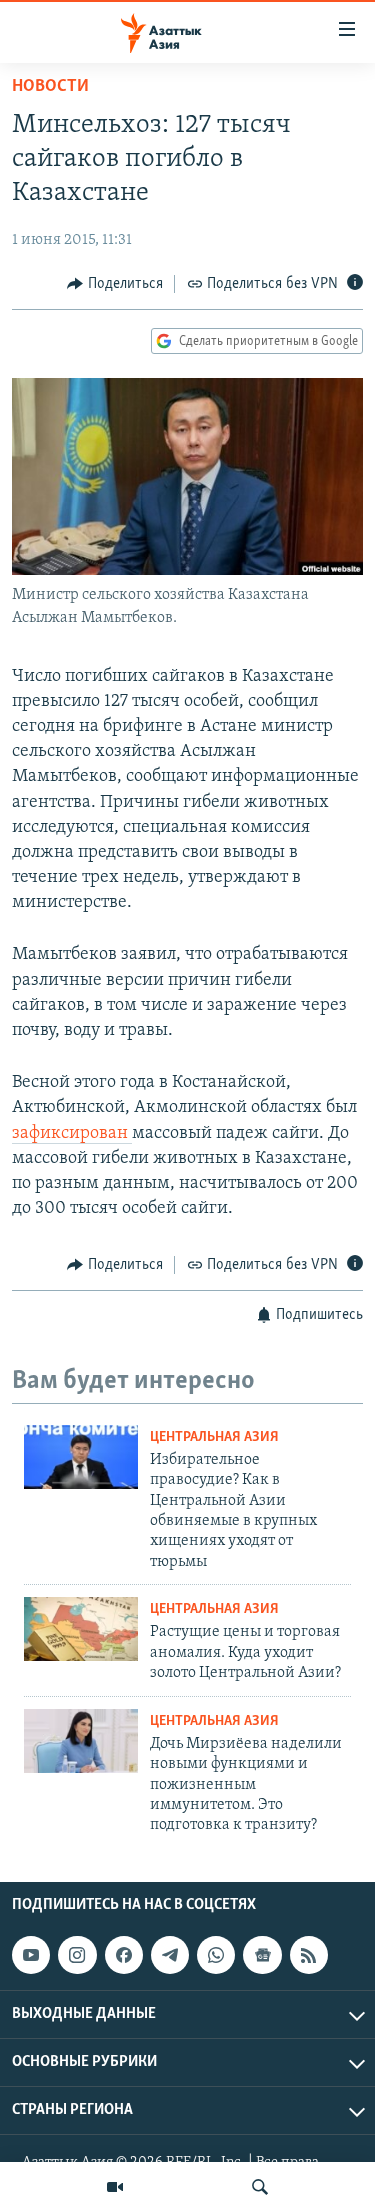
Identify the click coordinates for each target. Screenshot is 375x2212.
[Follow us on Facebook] (124, 1955)
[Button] (115, 284)
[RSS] (309, 1955)
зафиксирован (72, 1134)
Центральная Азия (214, 1437)
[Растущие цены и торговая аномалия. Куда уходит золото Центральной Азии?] (81, 1629)
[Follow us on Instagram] (77, 1955)
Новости (50, 87)
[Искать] (260, 2187)
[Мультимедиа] (115, 2187)
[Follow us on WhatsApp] (216, 1955)
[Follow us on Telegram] (170, 1955)
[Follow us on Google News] (262, 1955)
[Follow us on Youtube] (31, 1955)
